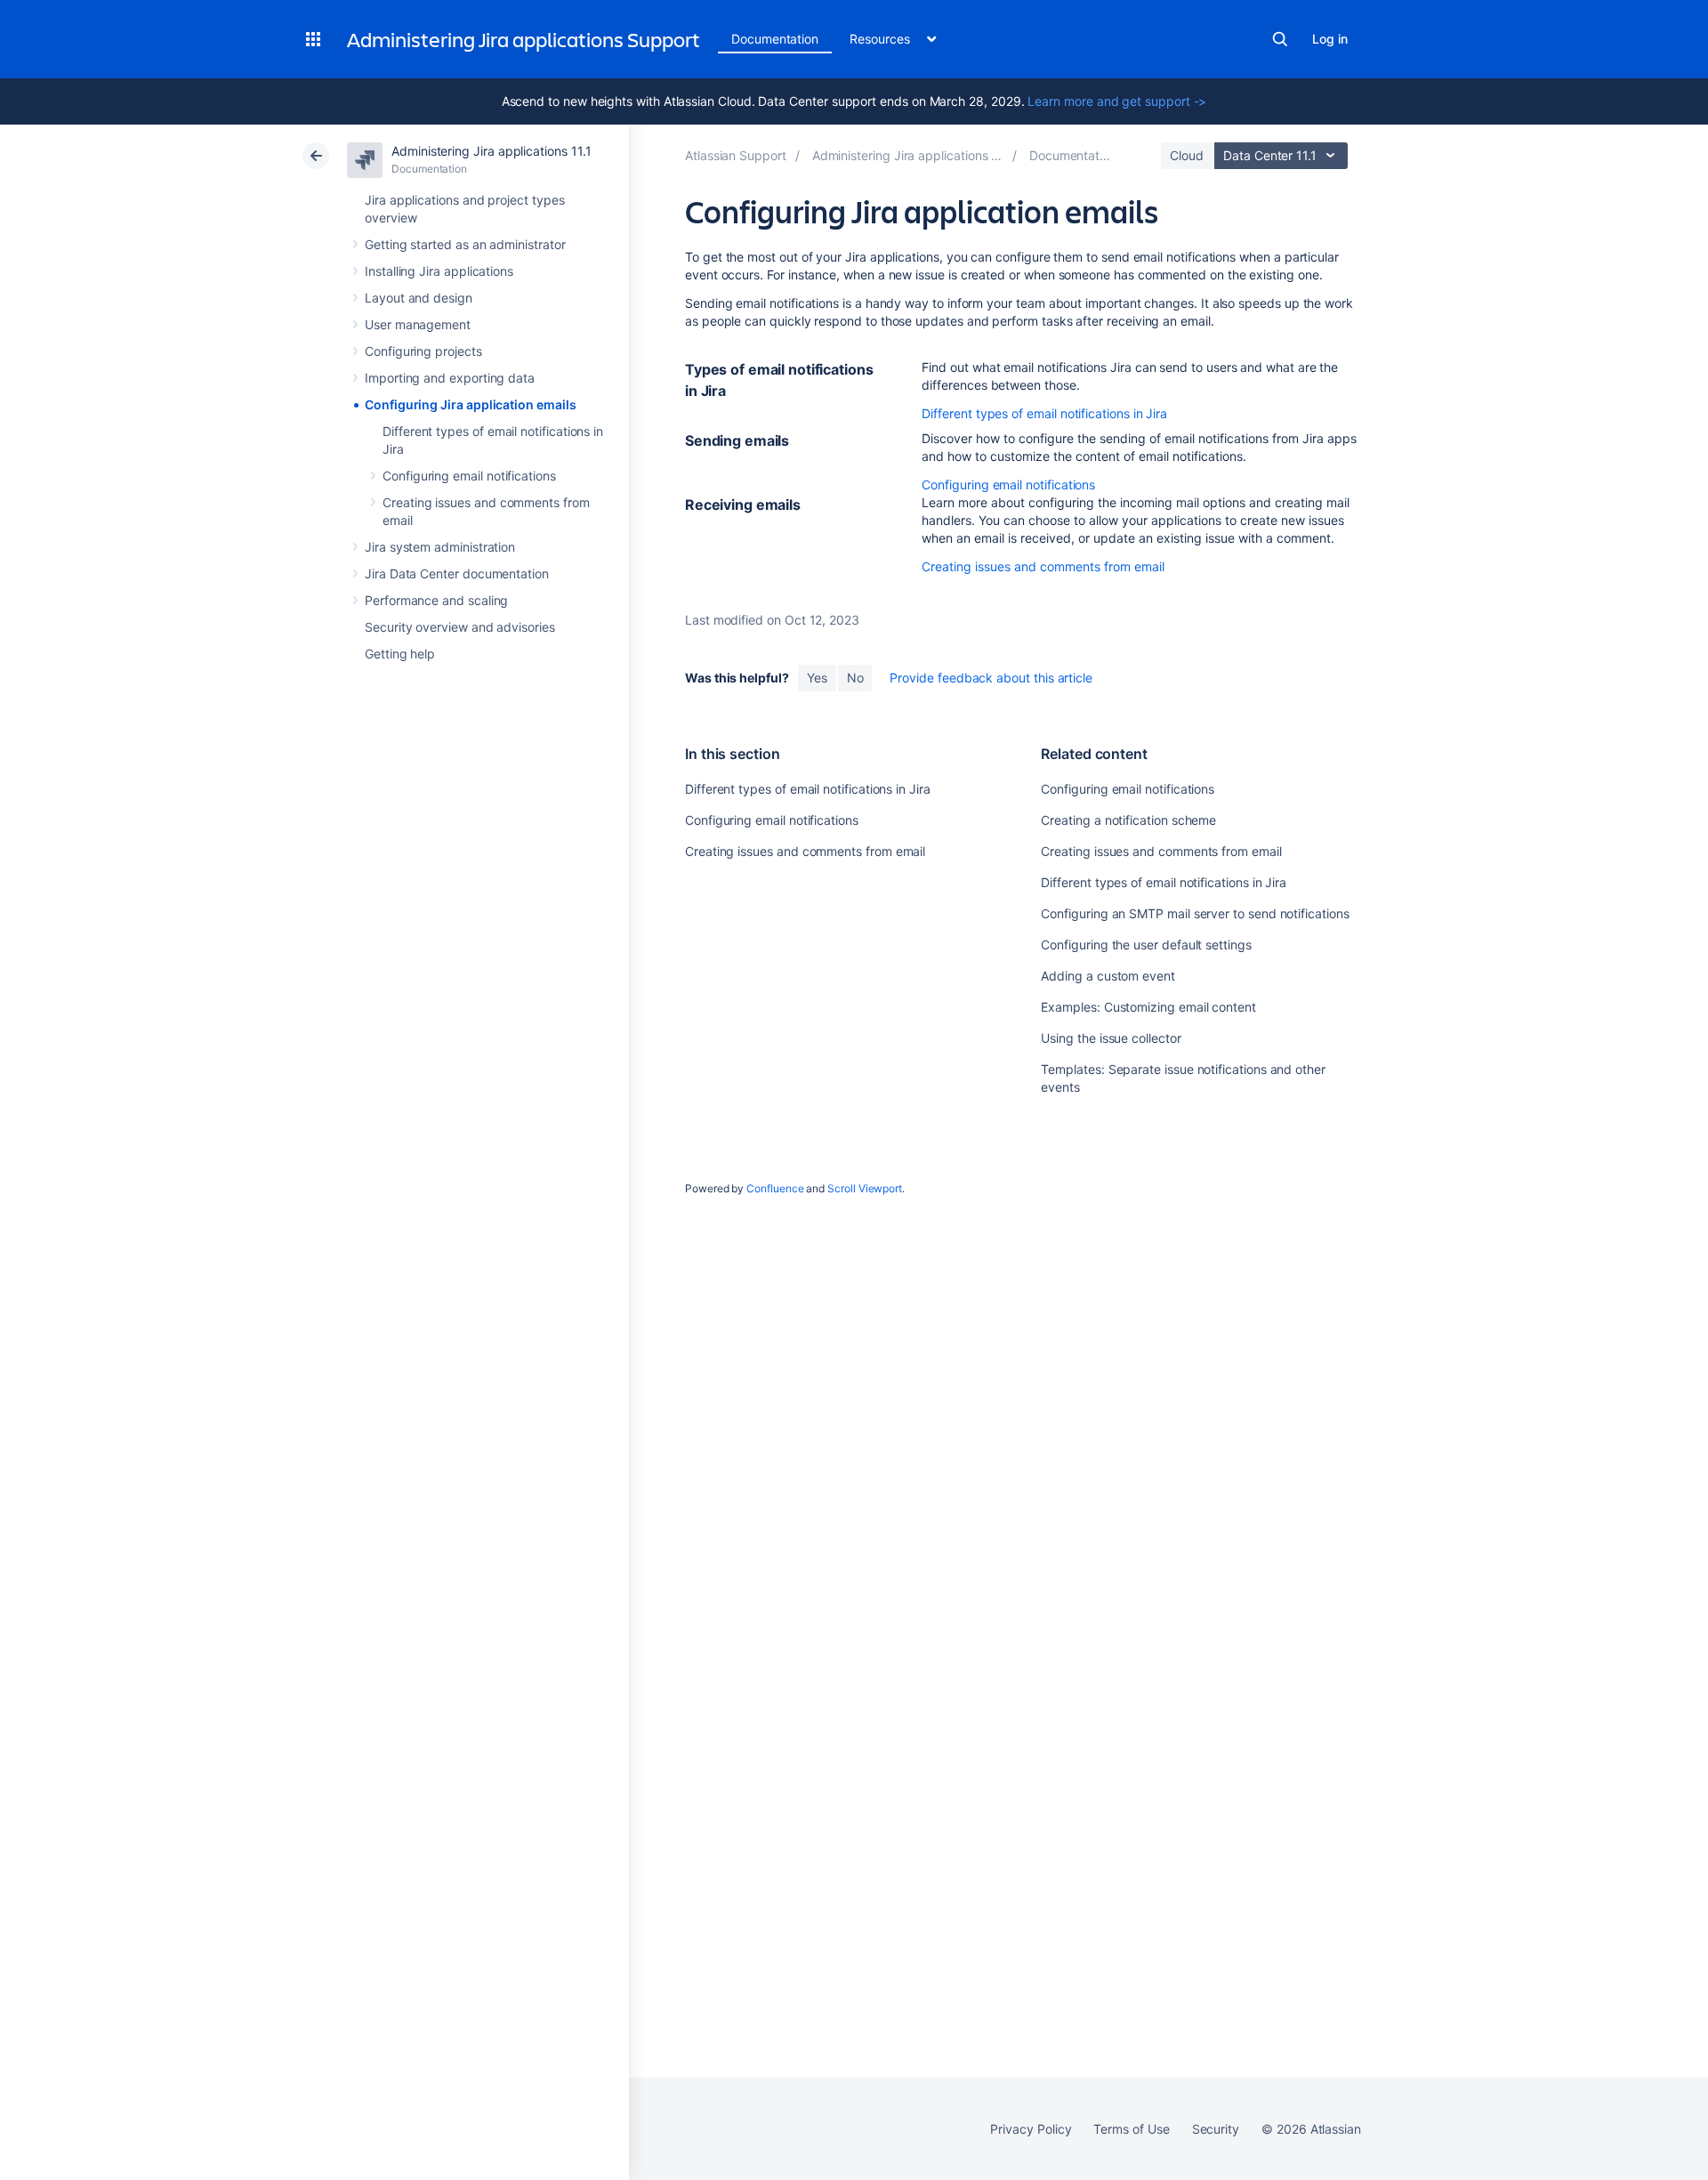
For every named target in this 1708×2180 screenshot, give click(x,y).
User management (418, 324)
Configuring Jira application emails (471, 404)
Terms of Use (1131, 2129)
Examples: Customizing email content (1148, 1007)
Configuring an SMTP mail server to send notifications (1195, 913)
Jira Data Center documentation (457, 573)
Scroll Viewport (865, 1188)
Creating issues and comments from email (1043, 566)
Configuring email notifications (469, 476)
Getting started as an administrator (465, 244)
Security (1216, 2129)
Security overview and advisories (460, 627)
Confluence (775, 1188)
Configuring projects (423, 351)
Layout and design (419, 298)
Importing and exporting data (450, 378)
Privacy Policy (1031, 2129)
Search (1280, 39)
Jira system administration (440, 547)
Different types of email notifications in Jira (1044, 413)
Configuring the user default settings (1146, 945)
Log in (1330, 39)
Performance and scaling (436, 600)
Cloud (1187, 155)
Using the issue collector (1111, 1038)
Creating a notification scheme (1128, 820)
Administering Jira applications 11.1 (491, 151)
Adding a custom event (1108, 976)
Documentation (775, 39)
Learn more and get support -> (1117, 101)
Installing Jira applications (439, 271)
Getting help (400, 654)
